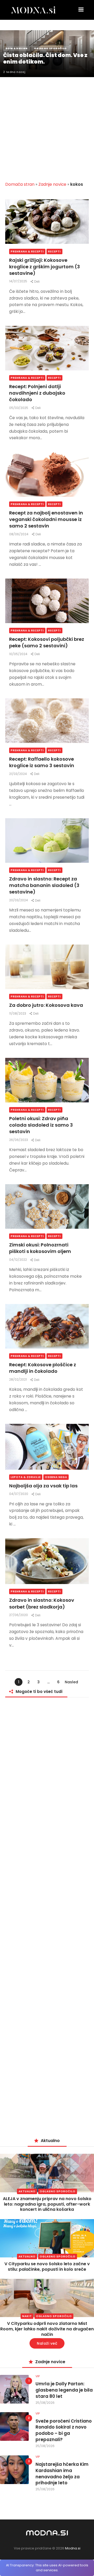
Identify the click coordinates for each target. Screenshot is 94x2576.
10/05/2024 (19, 654)
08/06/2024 (19, 534)
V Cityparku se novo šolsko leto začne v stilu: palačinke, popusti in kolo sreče (47, 2267)
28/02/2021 (18, 1379)
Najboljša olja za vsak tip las (43, 1486)
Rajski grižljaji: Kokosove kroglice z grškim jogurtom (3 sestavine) (45, 267)
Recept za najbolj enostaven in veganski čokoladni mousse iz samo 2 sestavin (46, 519)
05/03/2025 (19, 408)
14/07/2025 (19, 281)
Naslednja (71, 1683)
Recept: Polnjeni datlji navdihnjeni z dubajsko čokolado (37, 393)
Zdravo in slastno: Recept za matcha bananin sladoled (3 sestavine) (44, 885)
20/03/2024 (19, 900)
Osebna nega (56, 1477)
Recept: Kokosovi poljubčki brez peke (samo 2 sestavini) (47, 642)
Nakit (27, 2316)
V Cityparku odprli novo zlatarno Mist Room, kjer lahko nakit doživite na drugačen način (47, 2329)
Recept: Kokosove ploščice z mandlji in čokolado (43, 1368)
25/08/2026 (45, 2403)
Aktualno (27, 2191)
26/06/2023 (19, 1140)
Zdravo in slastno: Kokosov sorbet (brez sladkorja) (42, 1603)
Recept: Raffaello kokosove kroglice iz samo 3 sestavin (42, 762)
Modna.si (73, 2548)
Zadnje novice (52, 184)
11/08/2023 (18, 1013)
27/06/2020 (19, 1615)
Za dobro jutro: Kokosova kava (46, 1005)
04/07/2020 (19, 1494)
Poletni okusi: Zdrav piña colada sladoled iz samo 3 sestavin (41, 1125)
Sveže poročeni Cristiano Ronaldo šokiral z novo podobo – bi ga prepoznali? (64, 2430)
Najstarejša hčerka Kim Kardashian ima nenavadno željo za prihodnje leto (62, 2474)
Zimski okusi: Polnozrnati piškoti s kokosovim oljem (40, 1248)
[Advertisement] (47, 126)
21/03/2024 (18, 774)
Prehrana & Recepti (27, 252)
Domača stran (20, 184)
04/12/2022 (18, 1260)
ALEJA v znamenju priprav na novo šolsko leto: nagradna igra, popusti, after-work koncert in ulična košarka (47, 2204)
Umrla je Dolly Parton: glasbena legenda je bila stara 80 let (64, 2390)
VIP (38, 2376)
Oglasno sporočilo (58, 2191)
